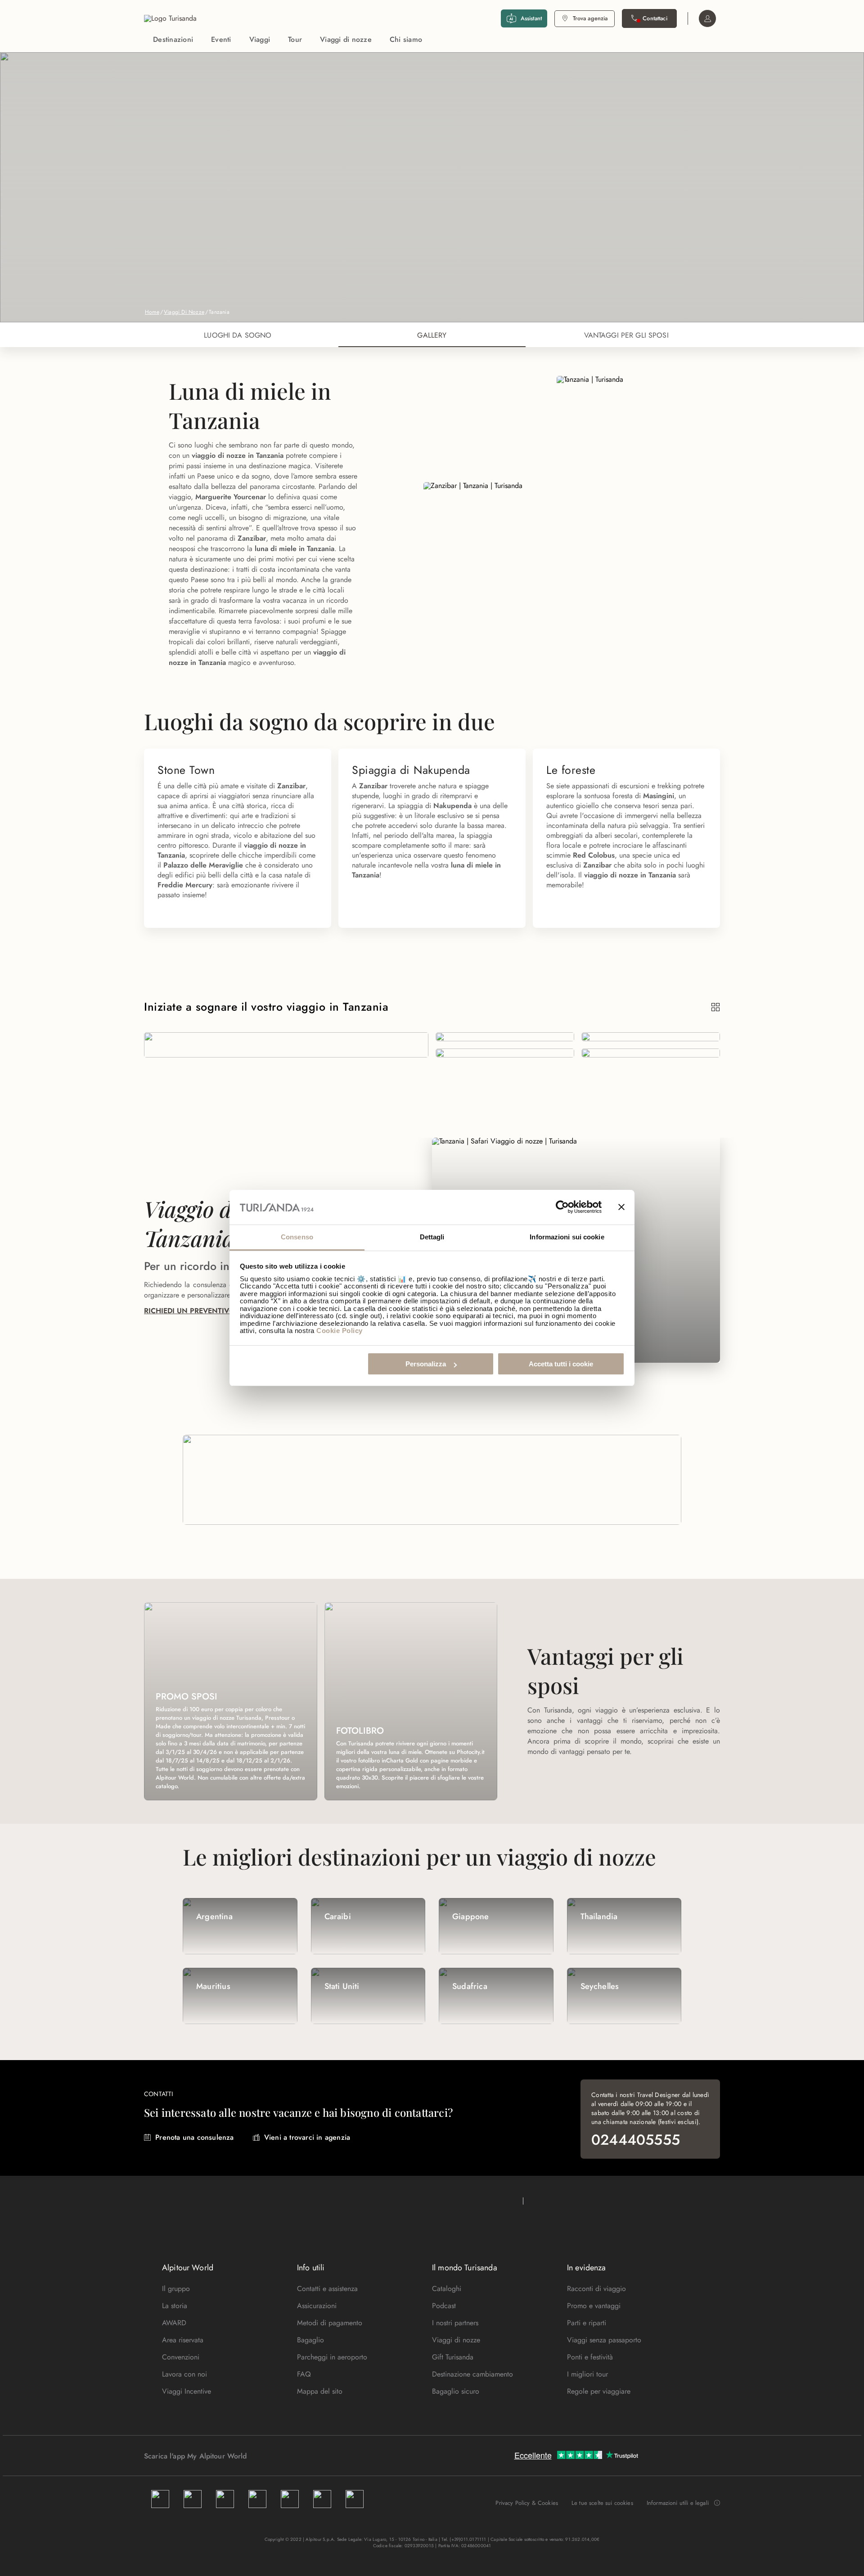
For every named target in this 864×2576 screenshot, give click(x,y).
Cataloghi (447, 2289)
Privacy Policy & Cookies (527, 2503)
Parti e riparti (587, 2323)
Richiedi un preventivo (189, 1311)
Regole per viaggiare (599, 2391)
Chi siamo (406, 39)
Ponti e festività (590, 2357)
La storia (175, 2306)
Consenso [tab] (297, 1237)
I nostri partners (455, 2323)
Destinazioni (173, 39)
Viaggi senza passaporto (604, 2340)
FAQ (304, 2374)
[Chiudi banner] (621, 1207)
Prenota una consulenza (194, 2137)
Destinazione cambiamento (472, 2374)
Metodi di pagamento (330, 2323)
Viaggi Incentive (187, 2391)
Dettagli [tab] (432, 1237)
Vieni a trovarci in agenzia (307, 2137)
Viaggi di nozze (346, 39)
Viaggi (260, 39)
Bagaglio (310, 2340)
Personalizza (426, 1364)
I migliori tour (587, 2374)
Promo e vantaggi (594, 2306)
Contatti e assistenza (327, 2289)
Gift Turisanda (453, 2357)
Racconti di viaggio (596, 2289)
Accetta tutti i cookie (561, 1364)
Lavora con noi (184, 2374)
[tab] (238, 335)
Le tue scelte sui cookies (602, 2503)
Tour (295, 39)
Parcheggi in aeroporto (332, 2357)
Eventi (221, 39)
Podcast (444, 2306)
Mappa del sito (320, 2391)
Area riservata (183, 2340)
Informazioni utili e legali (678, 2503)
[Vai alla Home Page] (170, 18)
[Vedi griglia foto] (716, 1007)
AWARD (174, 2323)
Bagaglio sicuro (456, 2391)
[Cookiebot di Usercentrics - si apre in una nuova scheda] (562, 1207)
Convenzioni (181, 2357)
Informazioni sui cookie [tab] (567, 1237)
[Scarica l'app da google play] (264, 2456)
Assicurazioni (317, 2306)
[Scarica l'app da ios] (273, 2456)
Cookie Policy (340, 1331)
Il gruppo (176, 2289)
